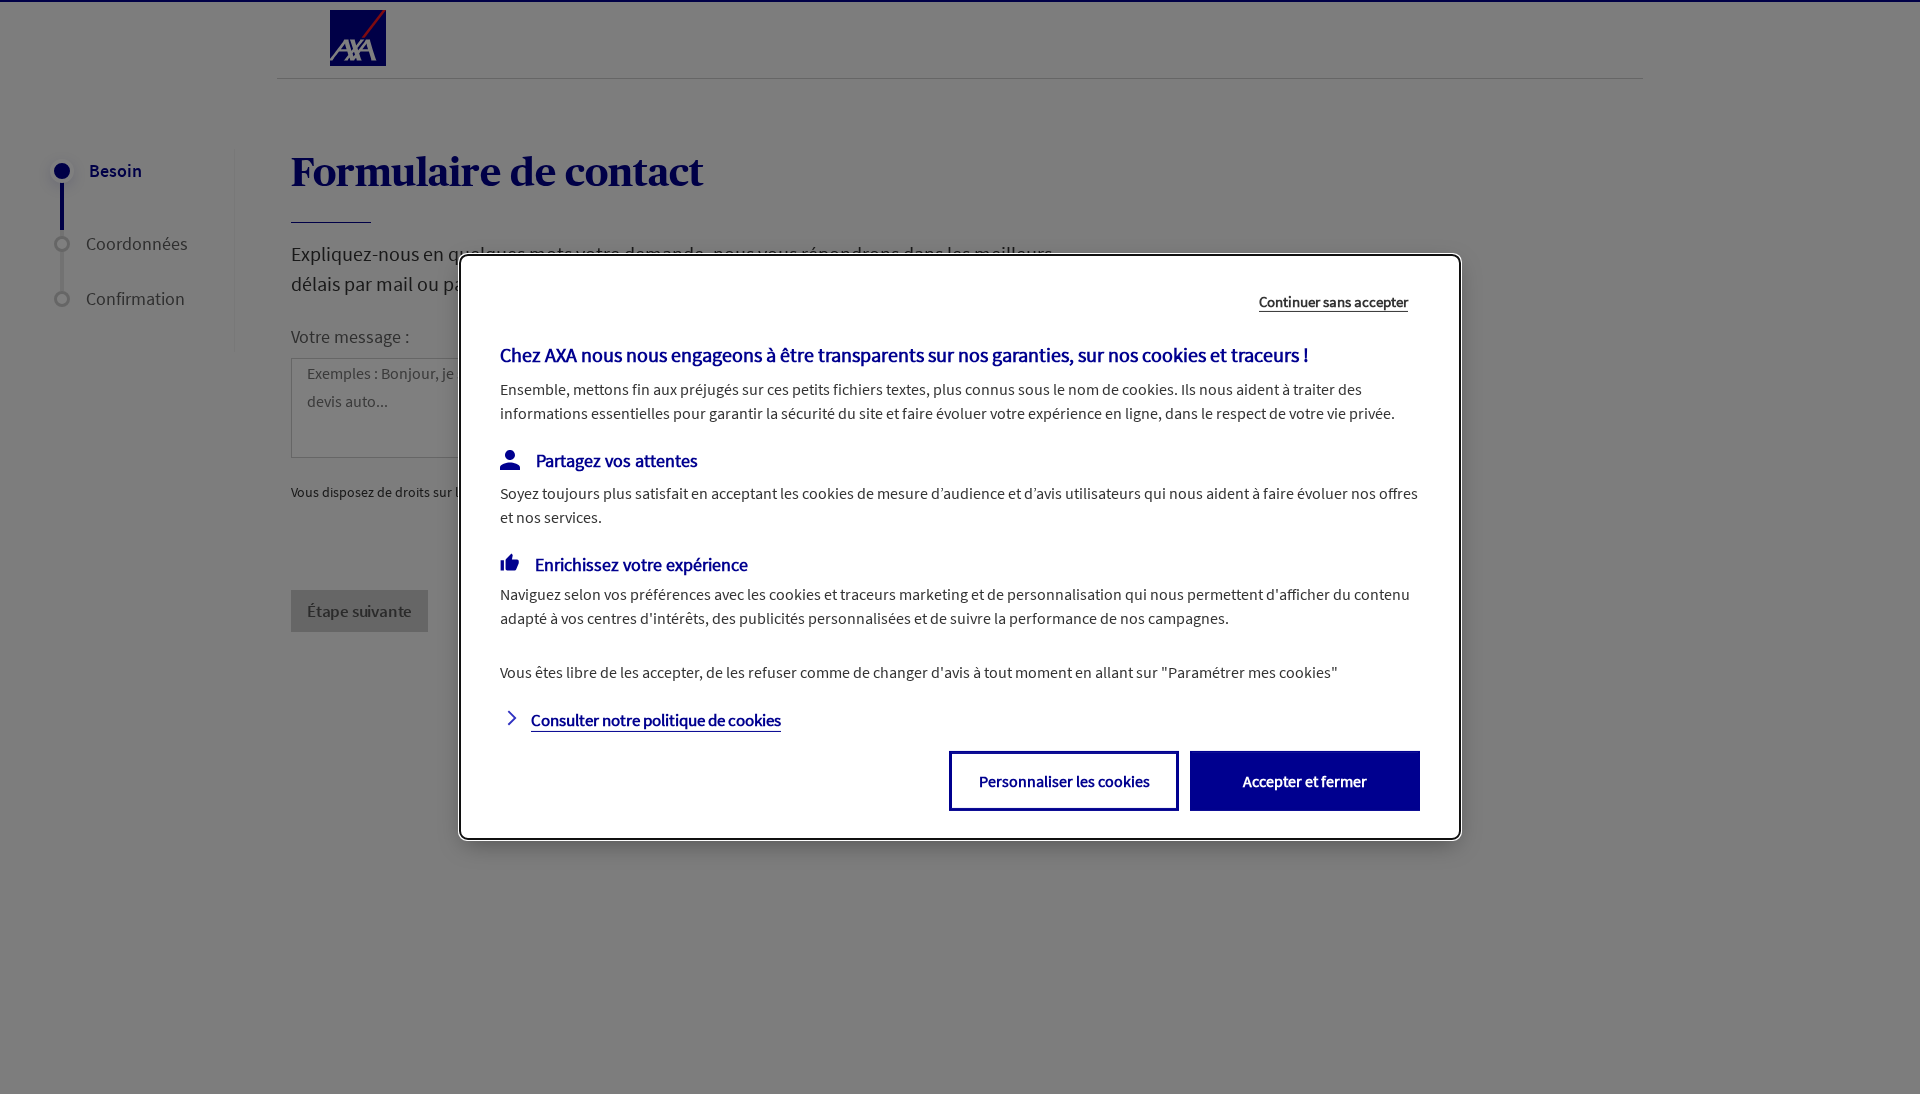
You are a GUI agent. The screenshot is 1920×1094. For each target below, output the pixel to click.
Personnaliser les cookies (1064, 781)
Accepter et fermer (1305, 781)
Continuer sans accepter (1333, 301)
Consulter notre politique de (656, 720)
